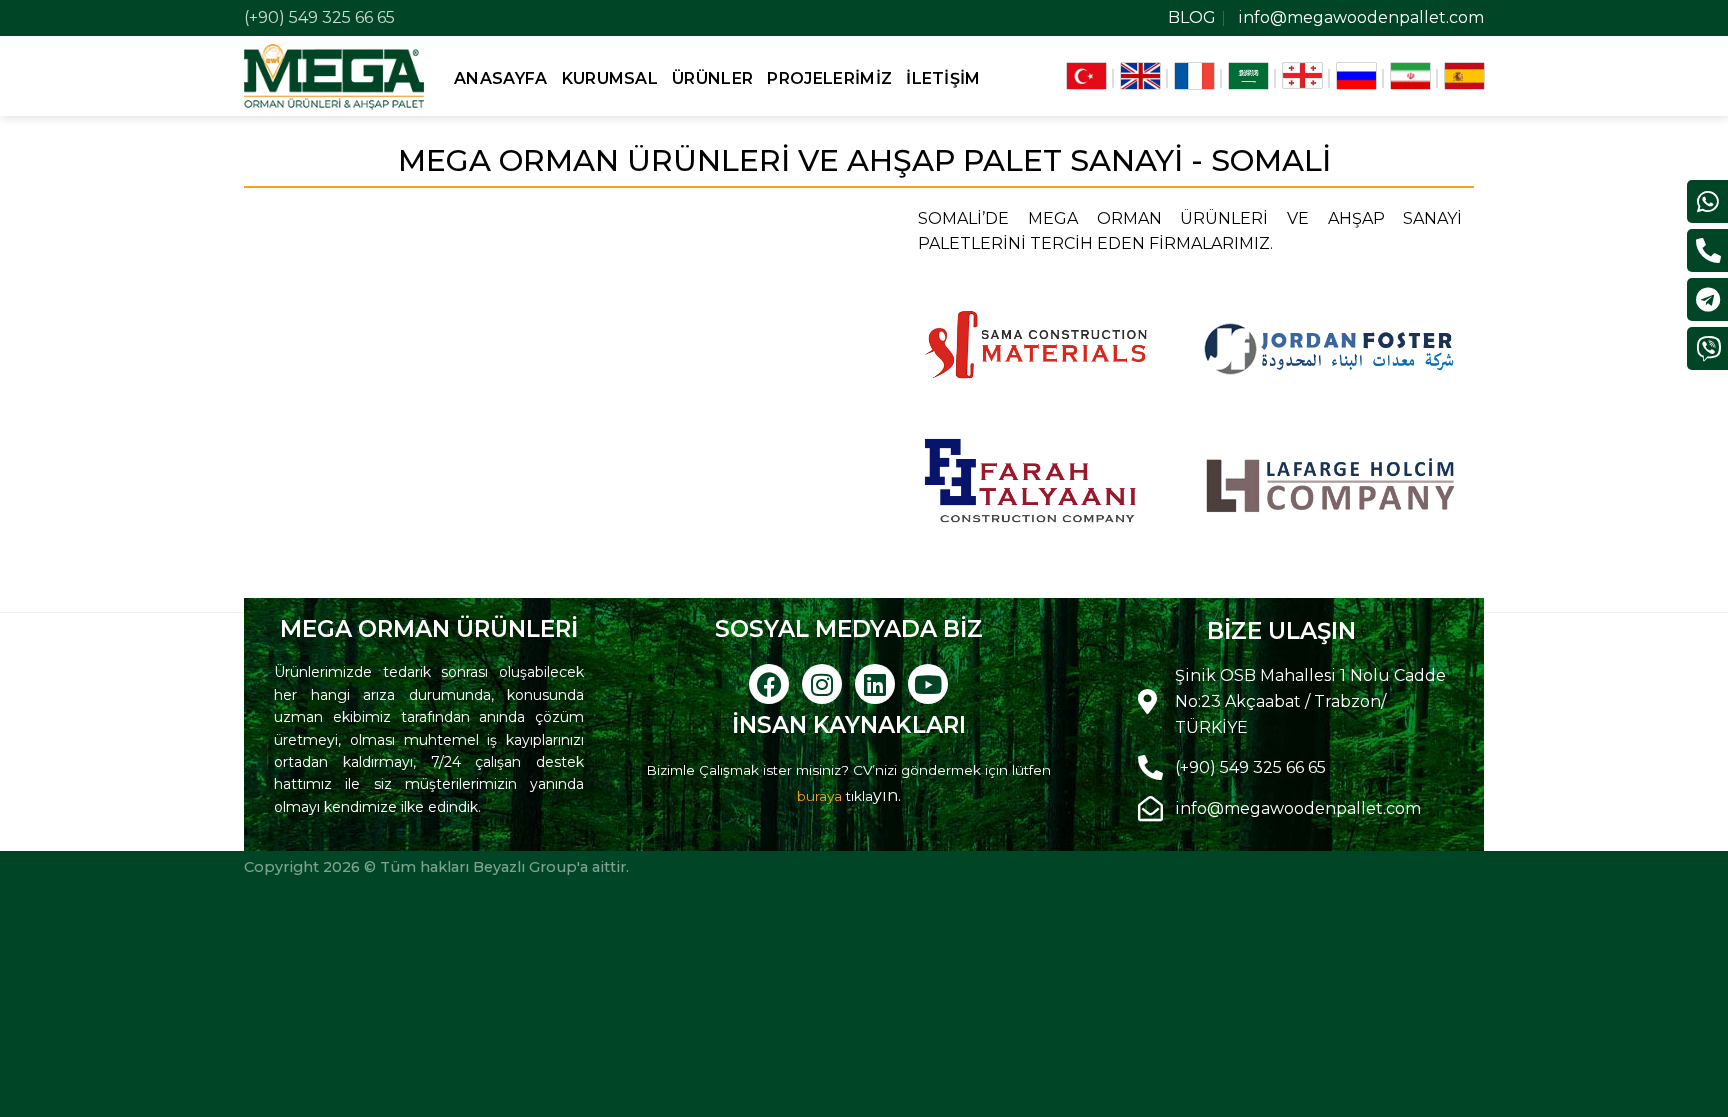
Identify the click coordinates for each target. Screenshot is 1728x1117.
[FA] (1410, 76)
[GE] (1302, 76)
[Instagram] (822, 684)
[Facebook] (769, 684)
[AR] (1248, 76)
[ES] (1464, 76)
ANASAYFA (501, 78)
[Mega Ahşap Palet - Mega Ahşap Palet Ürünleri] (334, 75)
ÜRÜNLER (712, 78)
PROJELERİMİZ (829, 78)
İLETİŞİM (943, 78)
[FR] (1194, 76)
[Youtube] (928, 684)
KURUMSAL (610, 78)
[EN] (1140, 76)
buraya (819, 796)
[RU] (1356, 76)
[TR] (1086, 76)
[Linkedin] (875, 684)
